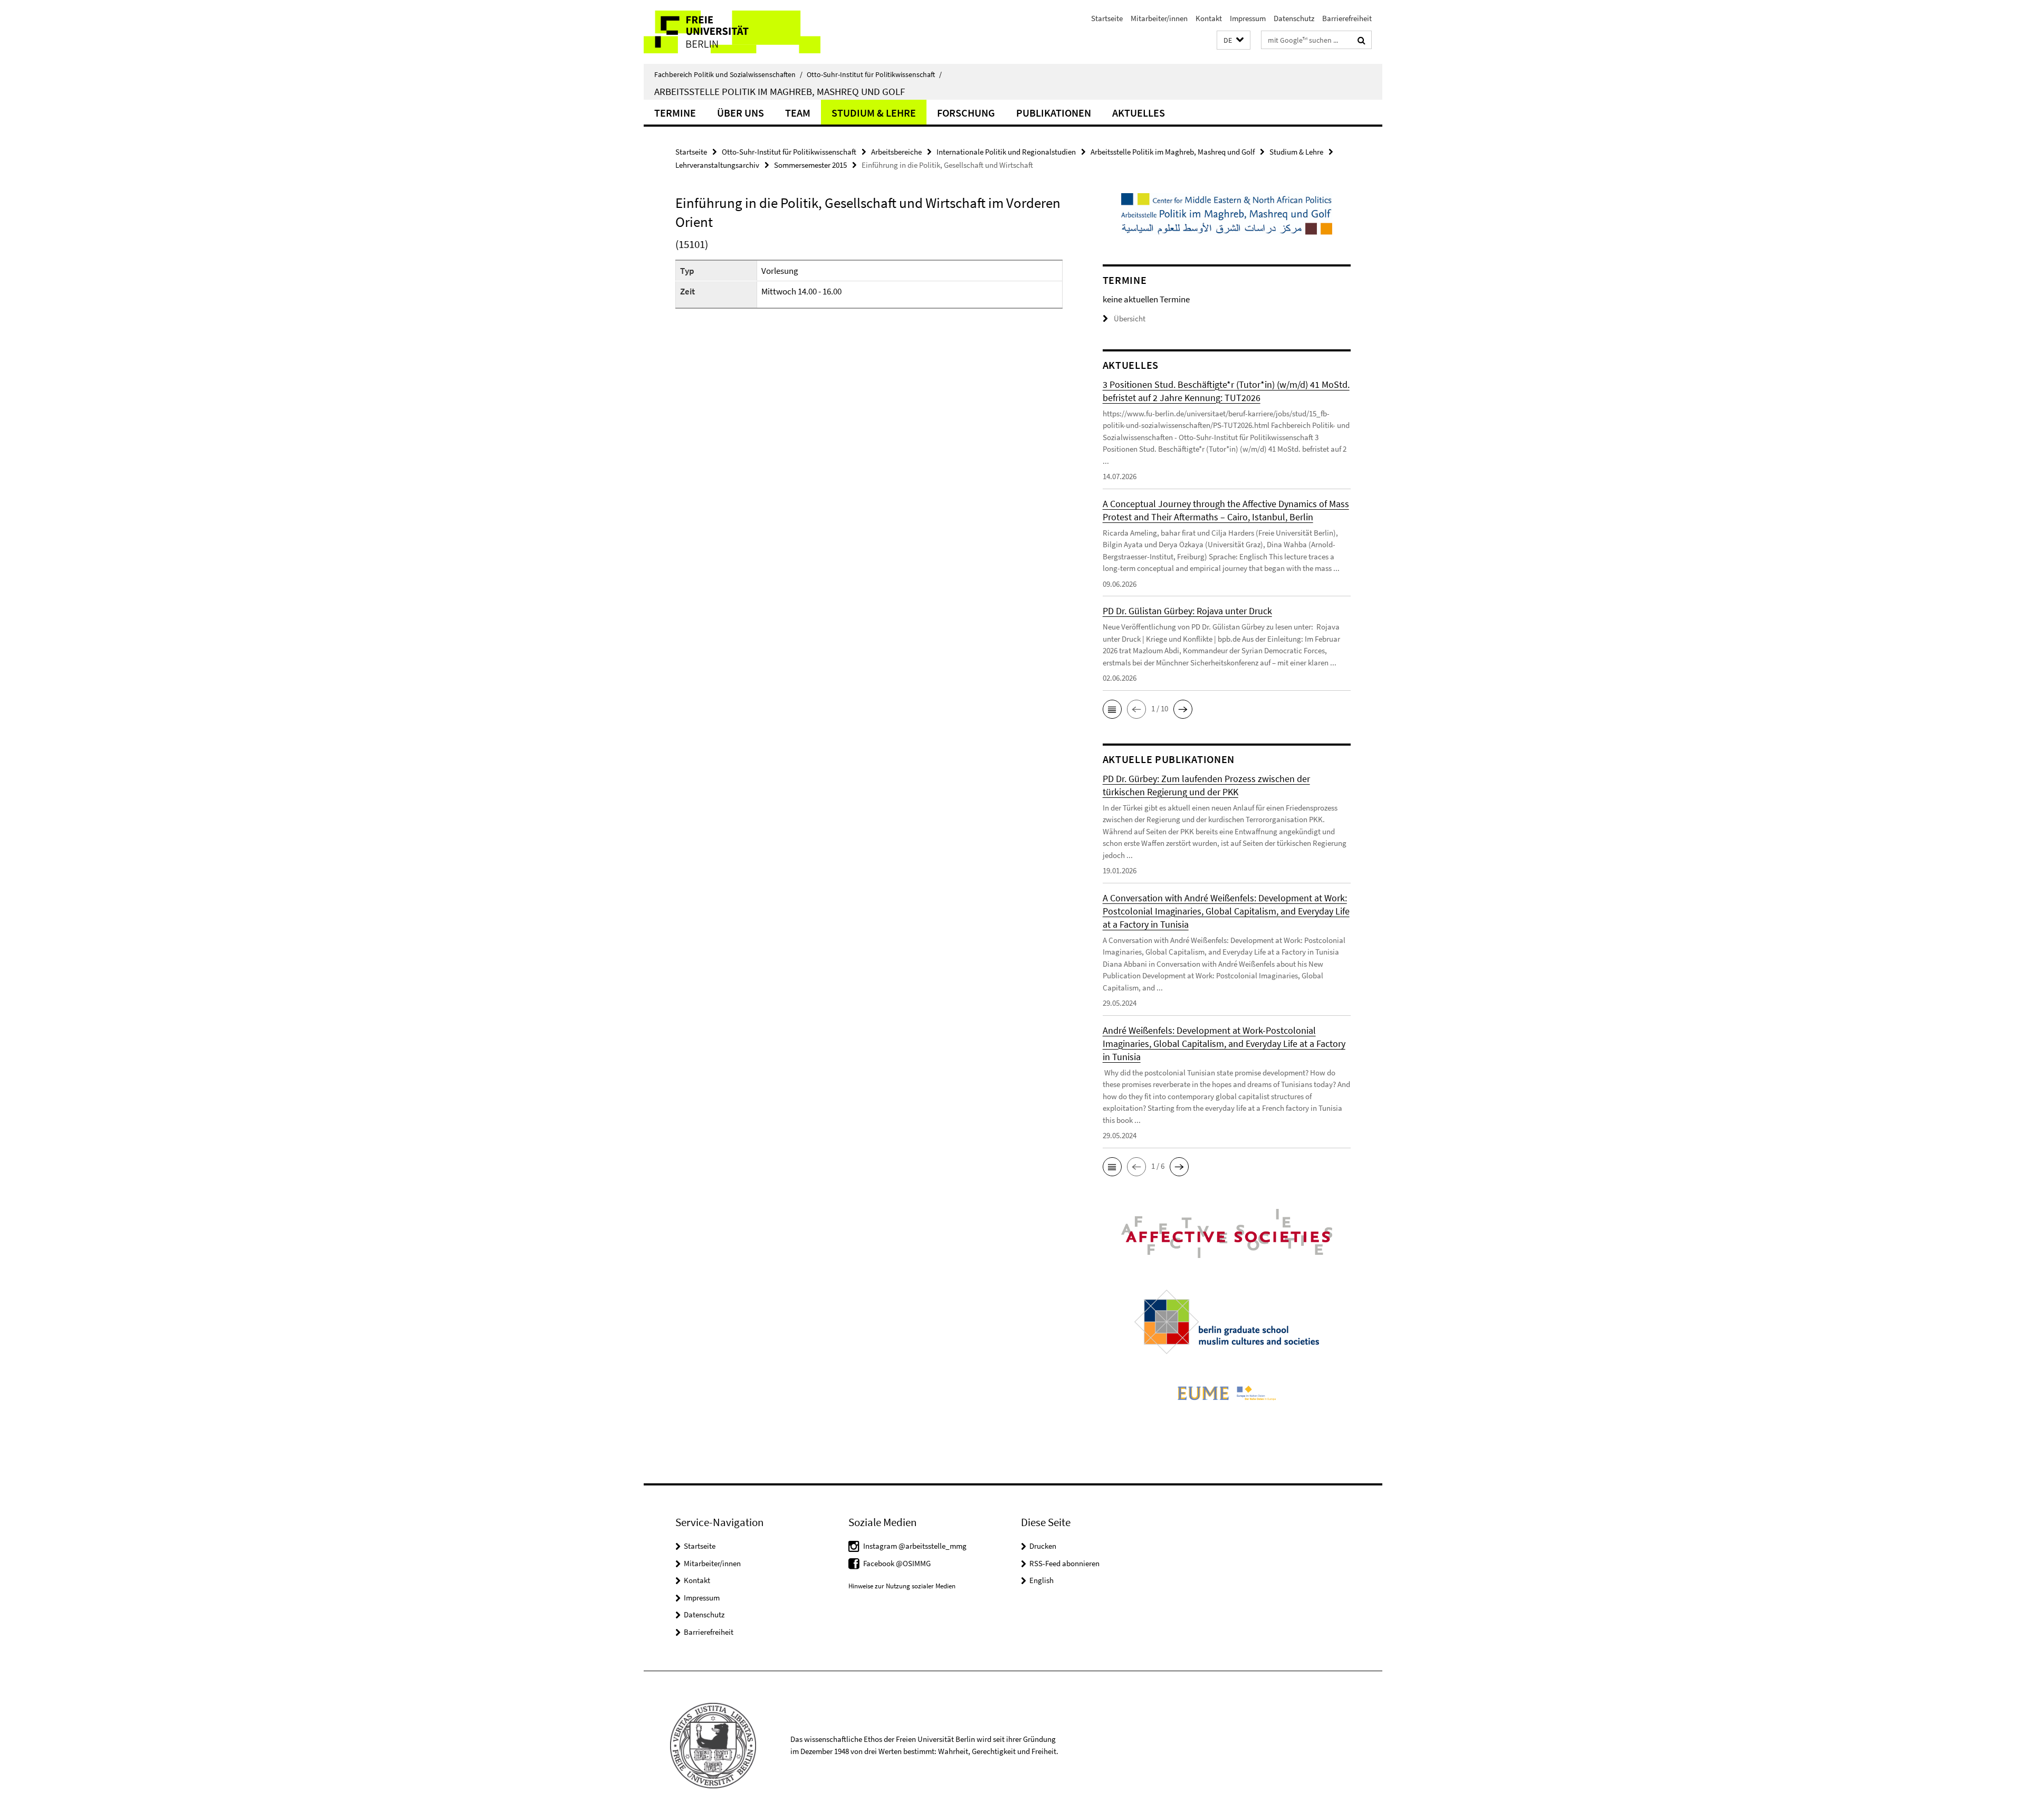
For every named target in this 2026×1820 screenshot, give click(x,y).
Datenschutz (1294, 18)
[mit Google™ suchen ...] (1361, 40)
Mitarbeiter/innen (1159, 18)
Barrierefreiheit (1347, 18)
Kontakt (1209, 18)
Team (798, 113)
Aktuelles (1139, 113)
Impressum (1248, 18)
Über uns (740, 113)
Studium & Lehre (874, 113)
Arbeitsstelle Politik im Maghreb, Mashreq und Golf (780, 91)
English (1041, 1580)
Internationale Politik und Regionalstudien (1006, 152)
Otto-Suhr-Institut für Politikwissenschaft (874, 74)
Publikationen (1054, 113)
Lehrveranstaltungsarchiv (717, 165)
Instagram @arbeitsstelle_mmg (915, 1546)
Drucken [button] (1043, 1546)
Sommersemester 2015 (810, 165)
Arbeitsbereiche (896, 152)
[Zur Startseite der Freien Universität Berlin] (732, 32)
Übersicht (1130, 318)
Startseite (1107, 18)
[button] (1234, 40)
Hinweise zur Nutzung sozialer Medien (902, 1586)
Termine (675, 113)
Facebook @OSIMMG (897, 1563)
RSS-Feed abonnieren (1064, 1563)
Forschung (966, 113)
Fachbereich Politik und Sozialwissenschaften (728, 74)
